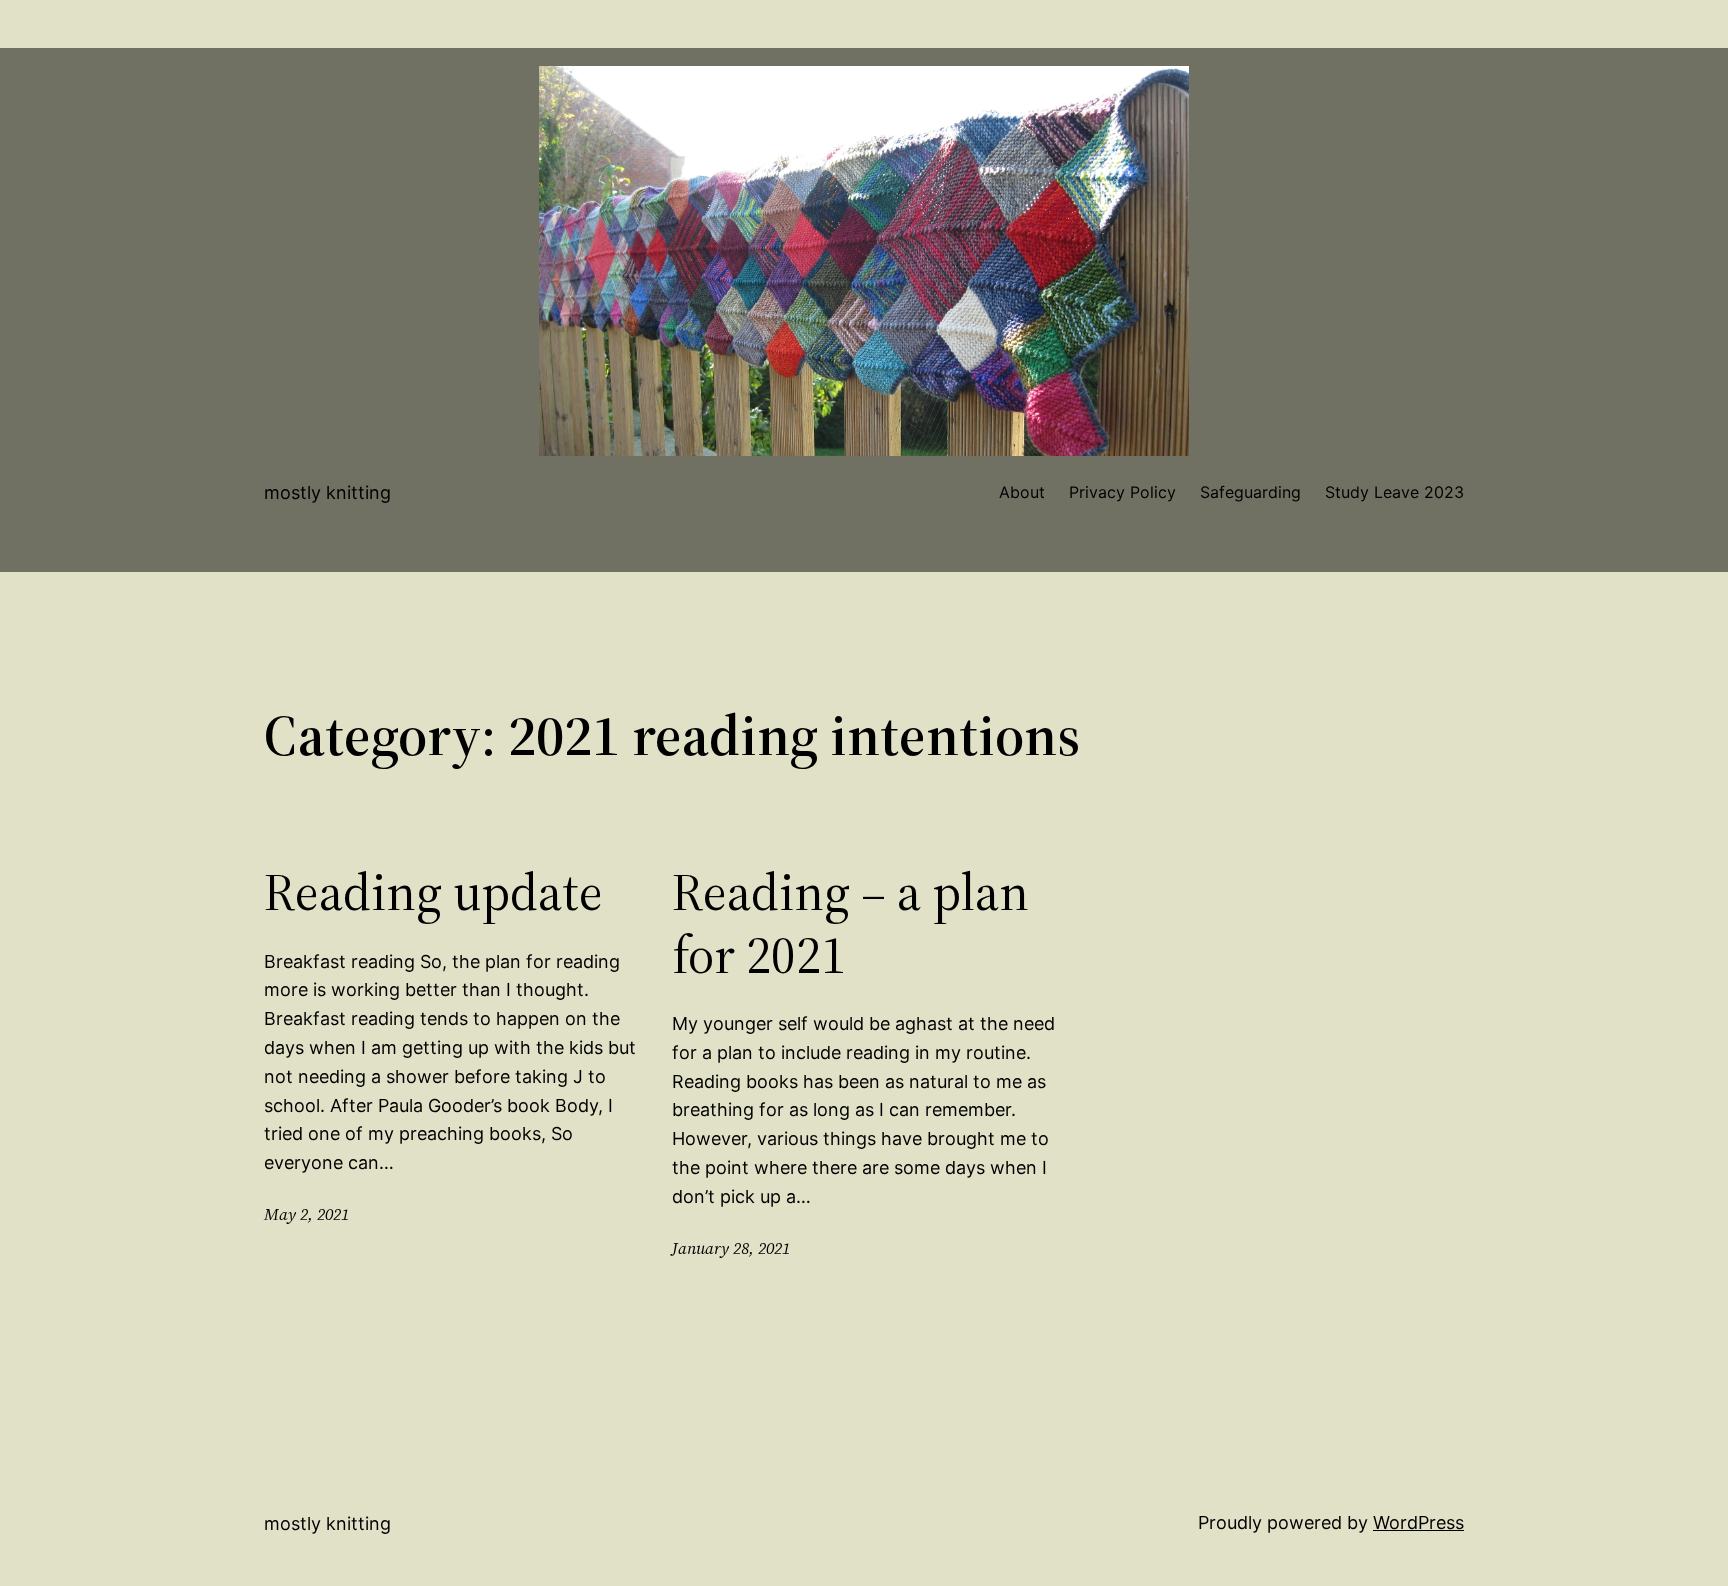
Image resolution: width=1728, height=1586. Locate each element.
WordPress (1418, 1522)
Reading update (433, 892)
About (1022, 492)
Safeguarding (1250, 492)
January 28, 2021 (731, 1248)
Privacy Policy (1122, 492)
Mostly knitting (327, 492)
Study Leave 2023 (1394, 492)
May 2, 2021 (306, 1214)
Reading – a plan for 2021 (850, 923)
